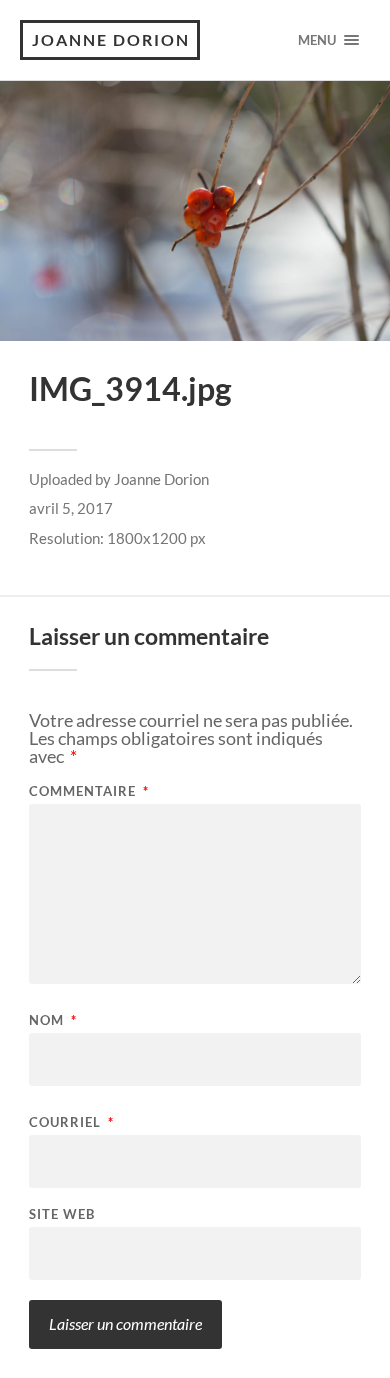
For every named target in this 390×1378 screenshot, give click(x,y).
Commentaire (89, 791)
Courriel (71, 1122)
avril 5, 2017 (71, 508)
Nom (53, 1020)
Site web (62, 1214)
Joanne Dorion (111, 39)
